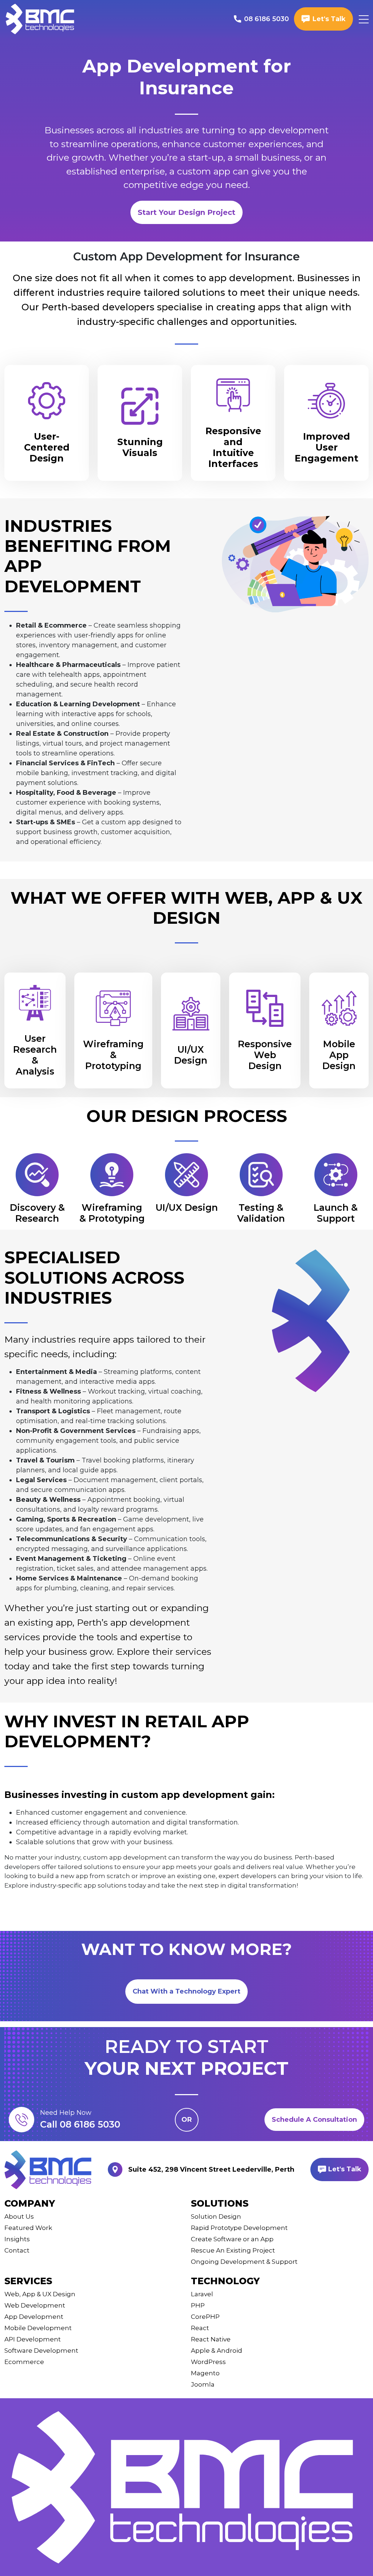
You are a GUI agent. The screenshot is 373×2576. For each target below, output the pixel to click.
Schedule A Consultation (314, 2120)
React (200, 2328)
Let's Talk (344, 2169)
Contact (17, 2250)
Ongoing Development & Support (244, 2262)
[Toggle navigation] (364, 19)
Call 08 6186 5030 (80, 2124)
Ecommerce (24, 2362)
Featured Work (28, 2228)
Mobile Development (38, 2328)
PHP (198, 2305)
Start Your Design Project (186, 212)
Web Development (35, 2305)
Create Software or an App (232, 2239)
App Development (34, 2317)
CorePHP (205, 2317)
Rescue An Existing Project (233, 2250)
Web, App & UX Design (40, 2294)
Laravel (202, 2294)
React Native (211, 2339)
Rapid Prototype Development (239, 2228)
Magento (205, 2373)
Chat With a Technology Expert (186, 1991)
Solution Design (216, 2216)
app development (289, 130)
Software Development (41, 2351)
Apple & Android (217, 2351)
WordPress (208, 2362)
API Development (33, 2339)
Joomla (203, 2384)
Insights (17, 2239)
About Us (19, 2216)
